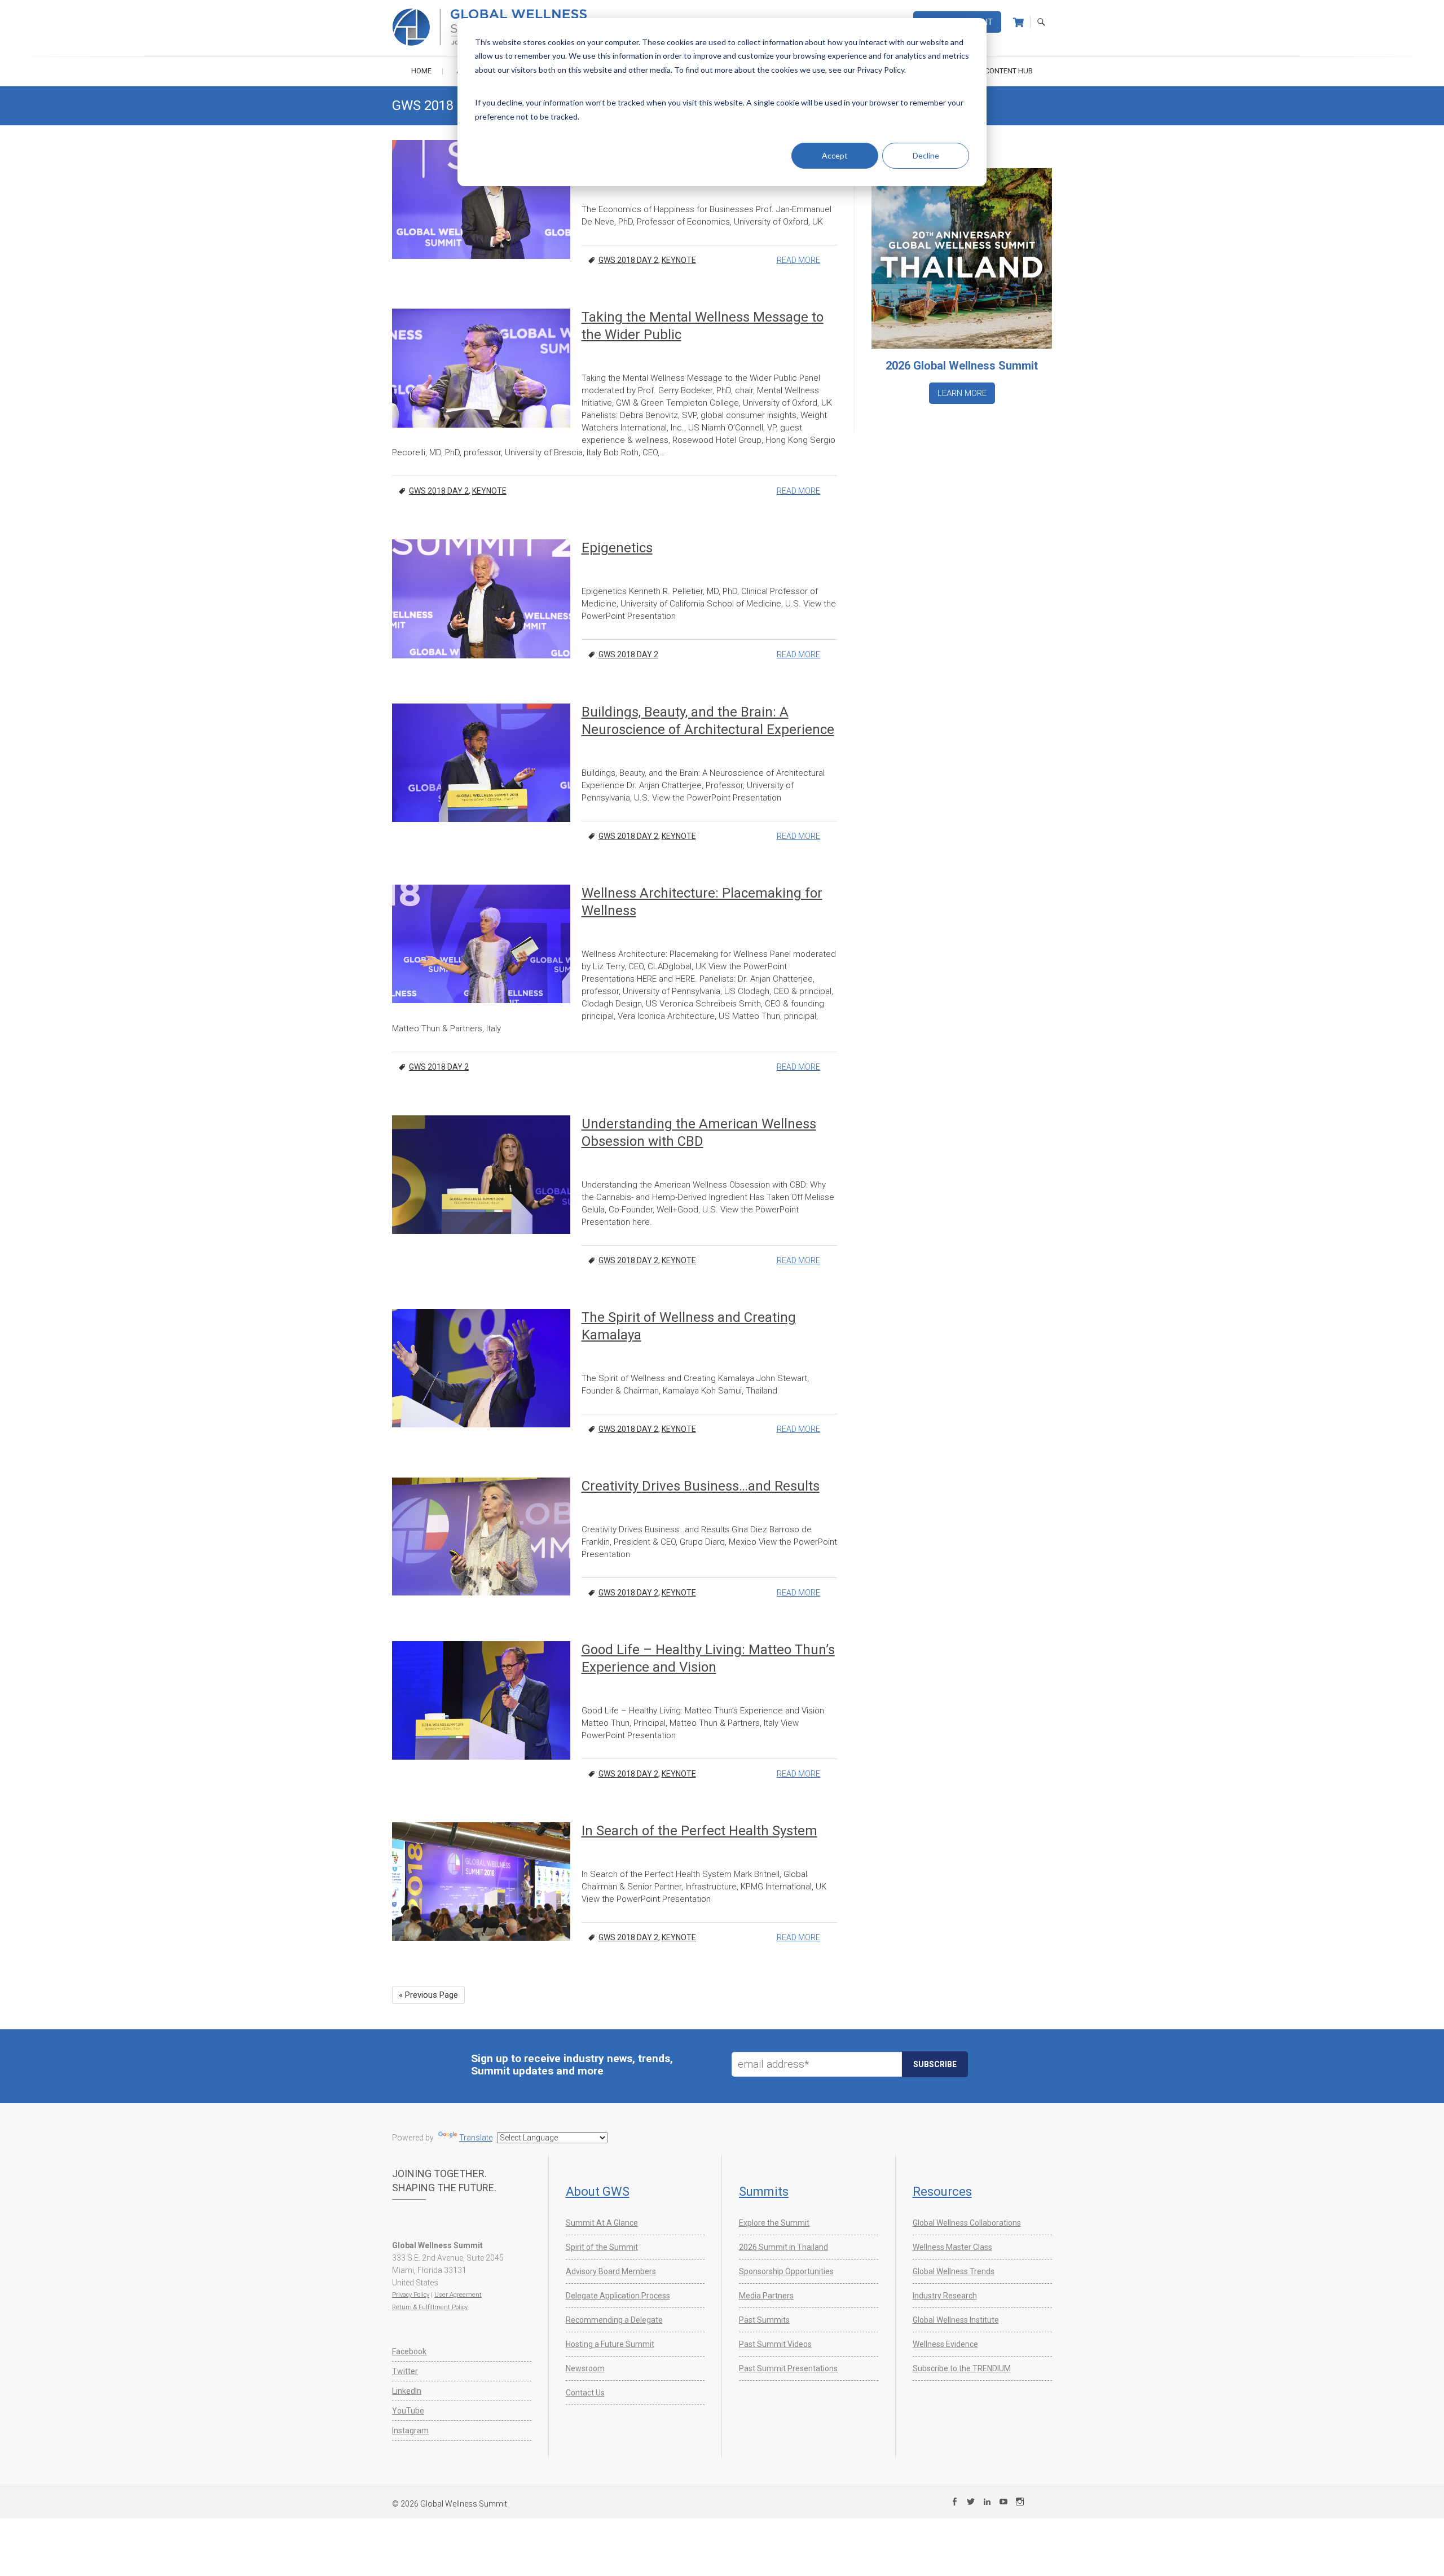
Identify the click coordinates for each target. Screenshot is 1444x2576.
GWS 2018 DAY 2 (628, 260)
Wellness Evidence (945, 2344)
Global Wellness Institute (956, 2320)
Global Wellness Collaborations (967, 2223)
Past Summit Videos (775, 2344)
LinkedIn (407, 2391)
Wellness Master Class (952, 2247)
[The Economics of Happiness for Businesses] (481, 199)
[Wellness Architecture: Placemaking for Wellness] (481, 944)
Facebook (409, 2351)
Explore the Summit (774, 2223)
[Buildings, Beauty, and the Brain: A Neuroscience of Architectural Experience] (481, 763)
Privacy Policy (411, 2295)
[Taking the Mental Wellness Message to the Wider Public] (481, 368)
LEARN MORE (962, 393)
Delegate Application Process (618, 2296)
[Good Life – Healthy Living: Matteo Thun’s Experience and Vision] (481, 1700)
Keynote (679, 260)
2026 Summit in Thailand (783, 2247)
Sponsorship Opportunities (786, 2271)
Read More (798, 260)
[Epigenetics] (481, 599)
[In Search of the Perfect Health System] (481, 1882)
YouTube (408, 2411)
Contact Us (585, 2393)
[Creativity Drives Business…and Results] (481, 1537)
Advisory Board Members (611, 2271)
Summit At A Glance (602, 2223)
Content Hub (1009, 71)
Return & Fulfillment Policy (430, 2307)
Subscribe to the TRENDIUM (962, 2368)
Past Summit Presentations (788, 2368)
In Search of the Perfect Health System (699, 1831)
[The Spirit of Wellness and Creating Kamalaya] (481, 1368)
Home (421, 71)
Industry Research (945, 2296)
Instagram (410, 2430)
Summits (764, 2192)
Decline (926, 155)
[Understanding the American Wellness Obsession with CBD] (481, 1175)
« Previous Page (428, 1995)
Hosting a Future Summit (610, 2344)
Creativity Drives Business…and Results (701, 1486)
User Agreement (458, 2295)
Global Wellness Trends (954, 2271)
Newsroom (585, 2368)
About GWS (598, 2192)
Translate (476, 2138)
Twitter (405, 2371)
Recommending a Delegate (614, 2320)
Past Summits (764, 2320)
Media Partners (766, 2296)
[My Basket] (1018, 23)
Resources (942, 2192)
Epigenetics (617, 548)
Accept (835, 155)
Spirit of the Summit (602, 2247)
